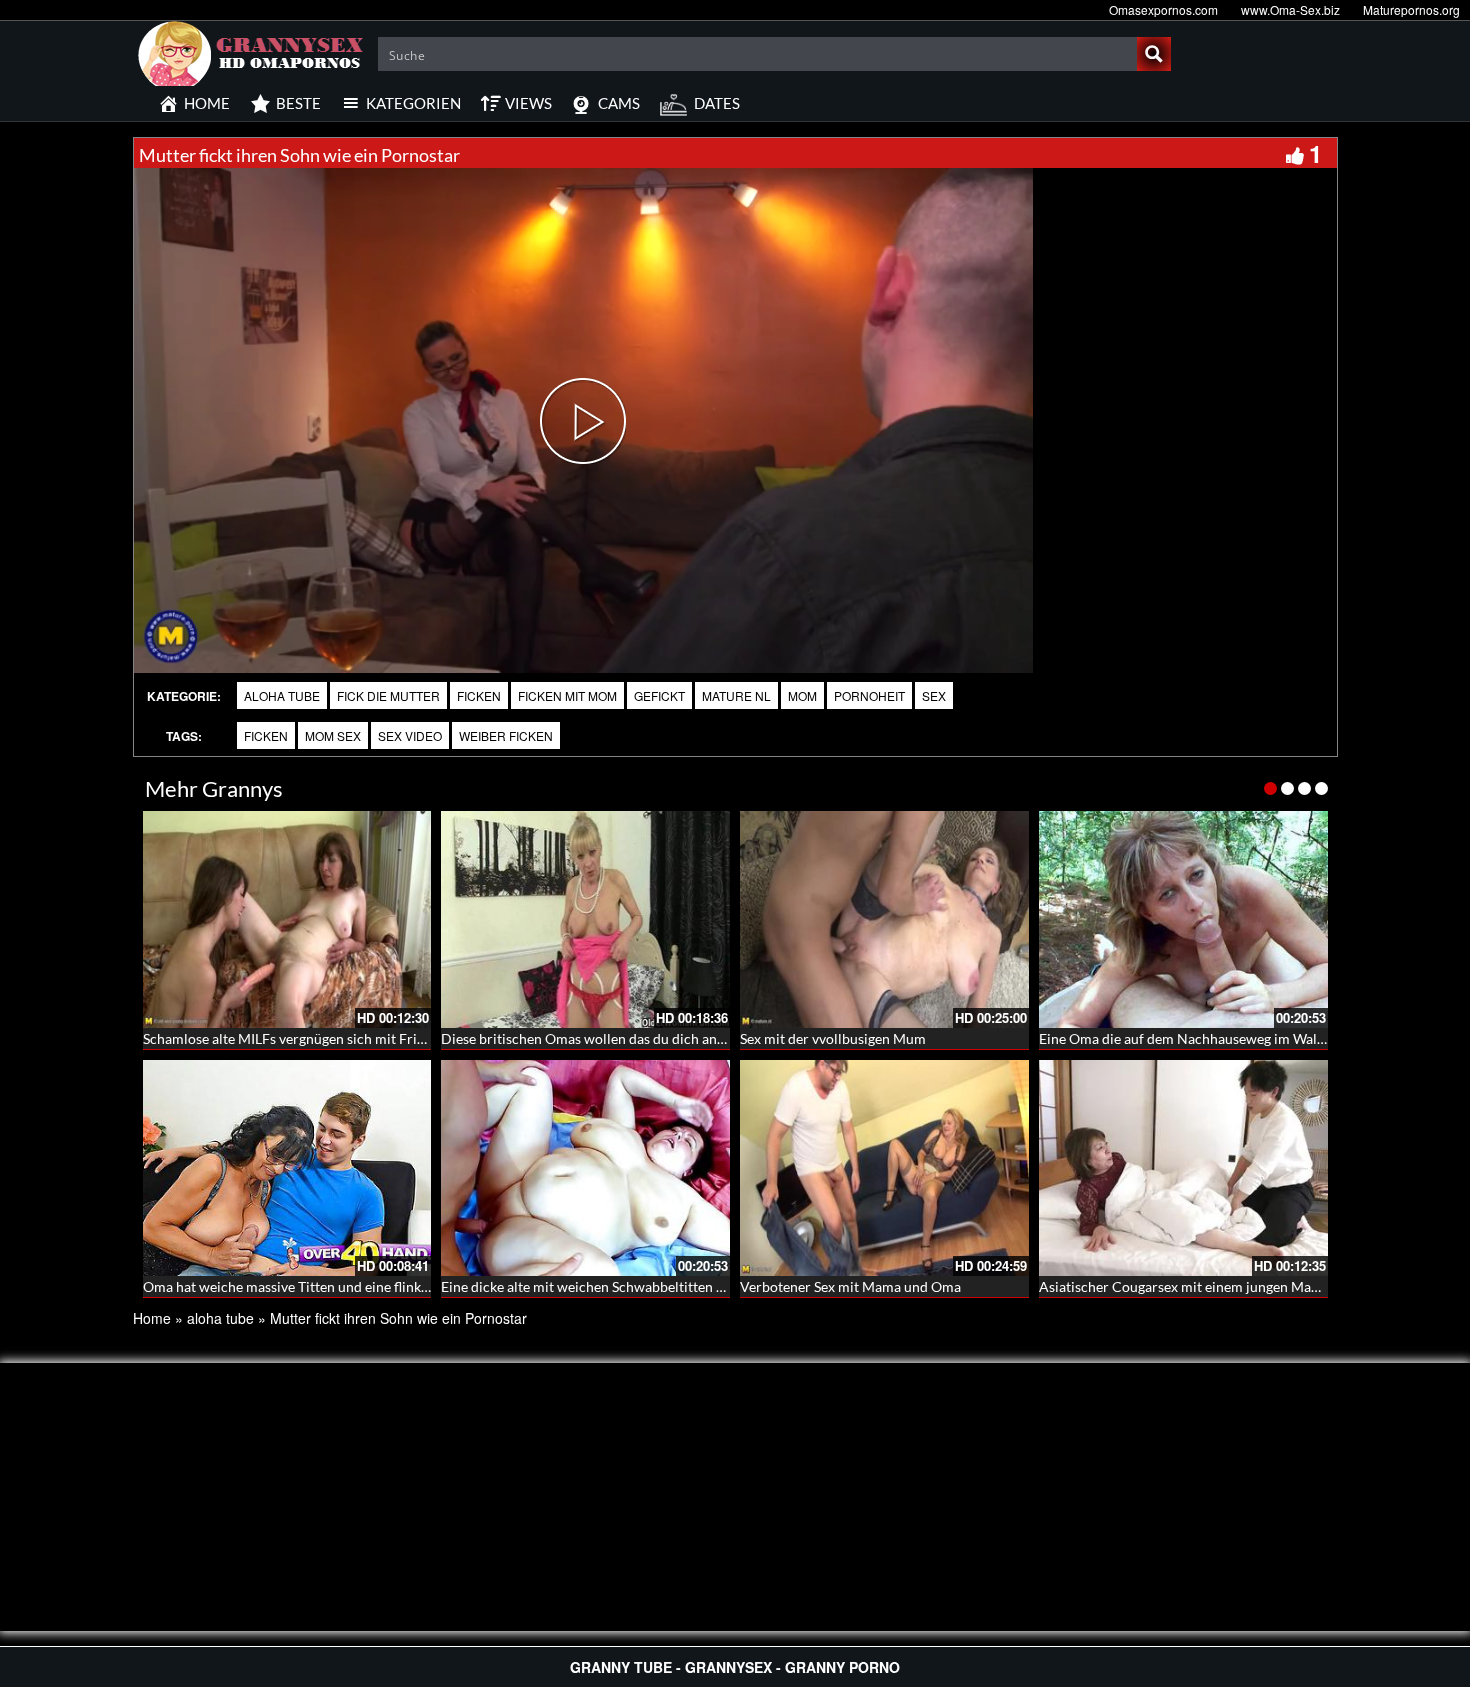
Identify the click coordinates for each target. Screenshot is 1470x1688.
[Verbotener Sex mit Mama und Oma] (884, 1168)
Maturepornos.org (1411, 9)
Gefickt (659, 695)
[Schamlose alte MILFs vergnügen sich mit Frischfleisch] (287, 919)
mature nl (736, 695)
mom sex (333, 735)
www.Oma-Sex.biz (1290, 9)
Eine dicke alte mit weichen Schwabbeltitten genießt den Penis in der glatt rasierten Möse (716, 1286)
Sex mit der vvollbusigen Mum (833, 1038)
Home (152, 1318)
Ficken (479, 695)
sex (934, 695)
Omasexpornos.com (1163, 9)
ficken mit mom (567, 695)
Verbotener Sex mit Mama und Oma (850, 1286)
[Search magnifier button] (1154, 54)
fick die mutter (388, 695)
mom (802, 695)
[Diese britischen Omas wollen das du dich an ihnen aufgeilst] (585, 919)
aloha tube (282, 695)
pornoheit (869, 695)
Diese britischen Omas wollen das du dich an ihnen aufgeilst (626, 1038)
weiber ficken (506, 735)
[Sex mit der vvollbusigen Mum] (884, 919)
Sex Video (410, 735)
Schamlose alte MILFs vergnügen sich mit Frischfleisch (310, 1038)
